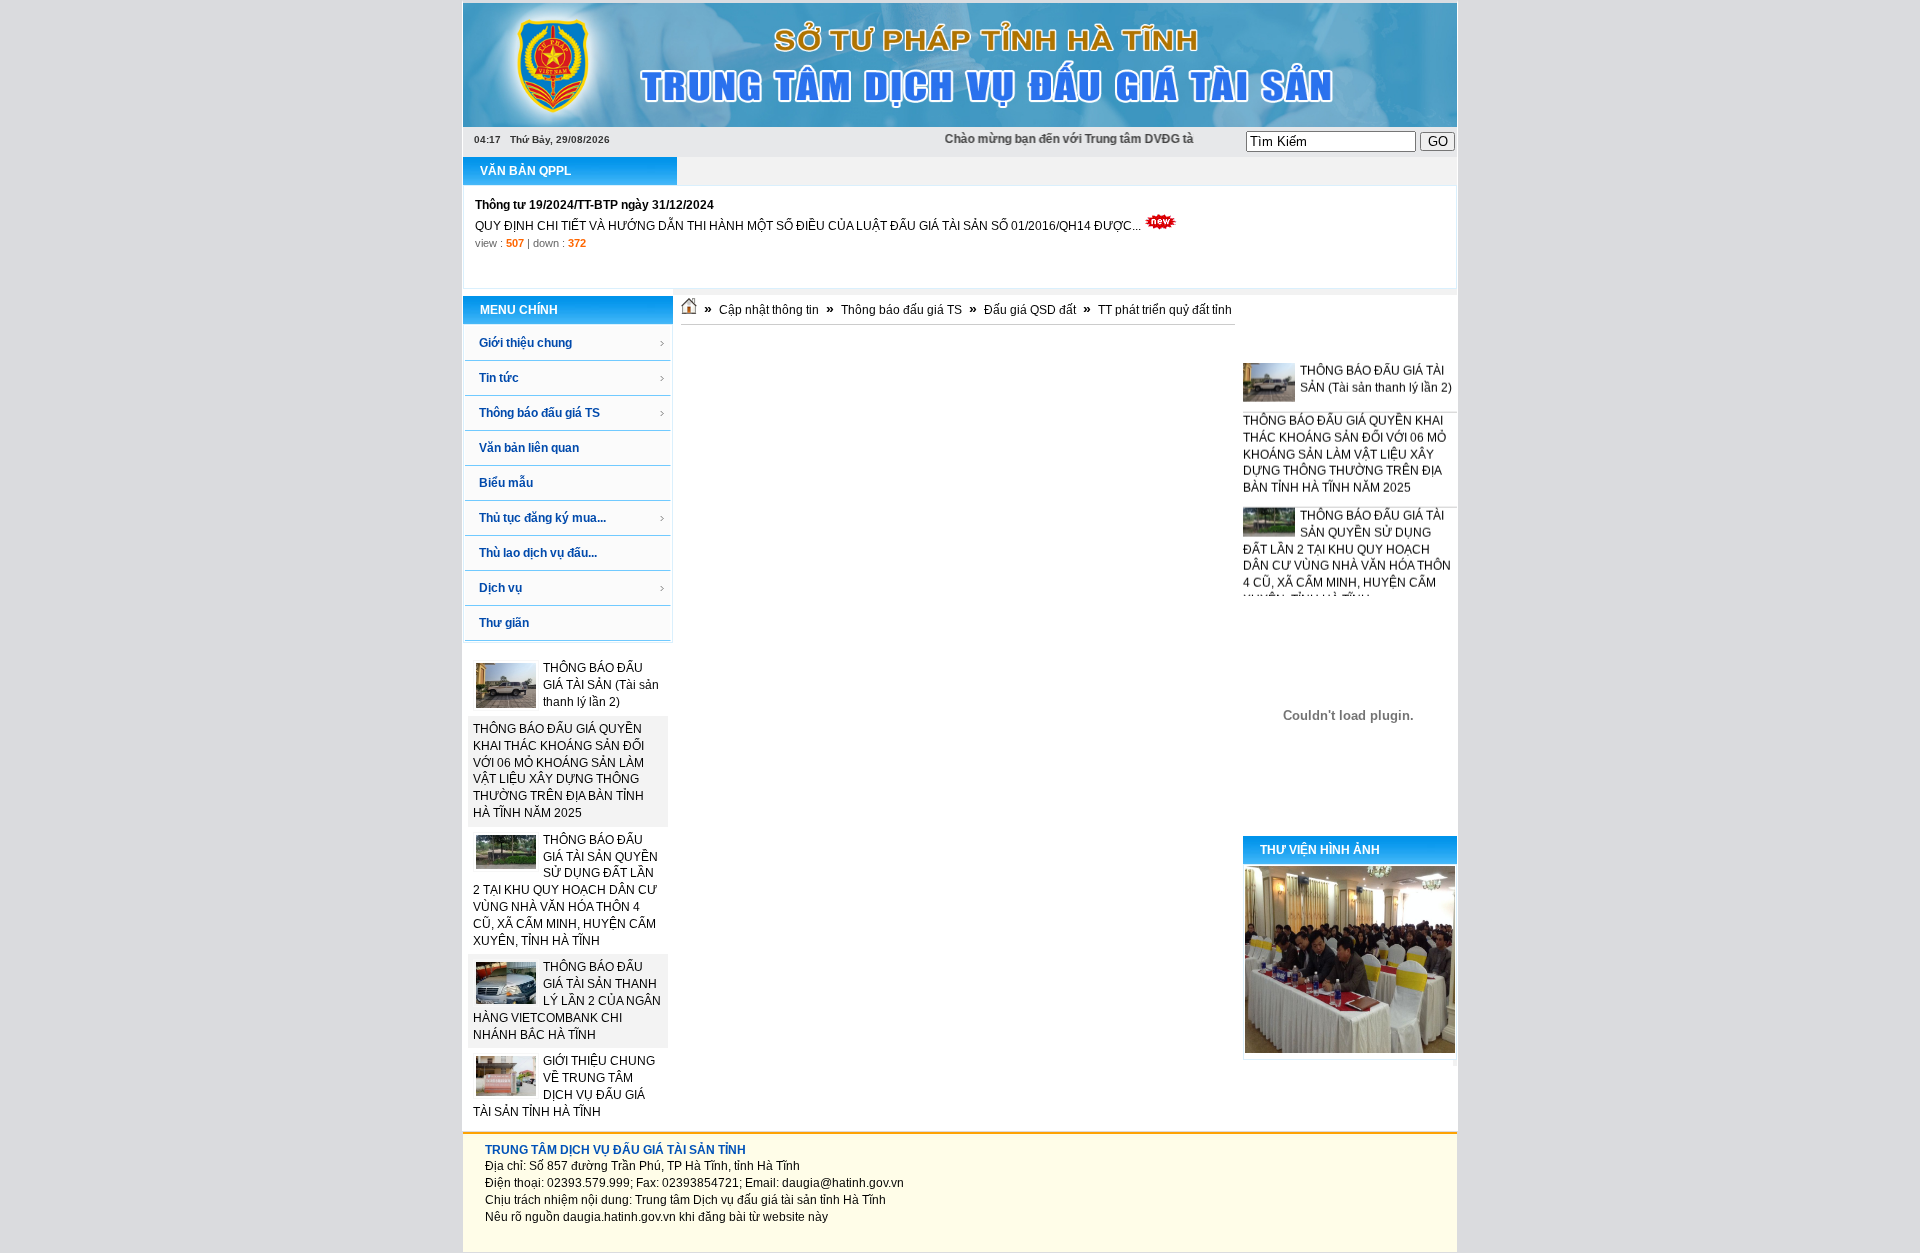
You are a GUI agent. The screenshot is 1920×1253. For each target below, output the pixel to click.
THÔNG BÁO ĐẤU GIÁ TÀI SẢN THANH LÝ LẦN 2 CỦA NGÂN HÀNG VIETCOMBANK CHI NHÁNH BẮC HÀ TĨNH (567, 1000)
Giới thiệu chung (525, 343)
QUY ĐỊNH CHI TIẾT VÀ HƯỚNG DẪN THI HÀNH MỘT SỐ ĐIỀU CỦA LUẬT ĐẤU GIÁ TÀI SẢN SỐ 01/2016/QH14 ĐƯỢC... (808, 226)
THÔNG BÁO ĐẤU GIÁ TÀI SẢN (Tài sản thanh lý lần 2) (601, 685)
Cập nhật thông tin (769, 310)
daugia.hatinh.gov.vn (619, 1217)
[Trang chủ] (689, 310)
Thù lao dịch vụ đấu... (538, 553)
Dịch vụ (500, 588)
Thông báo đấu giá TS (539, 413)
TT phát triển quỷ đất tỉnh (1165, 310)
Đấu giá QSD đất (1030, 310)
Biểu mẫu (506, 483)
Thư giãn (504, 623)
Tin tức (499, 378)
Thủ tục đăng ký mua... (542, 518)
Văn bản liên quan (529, 448)
